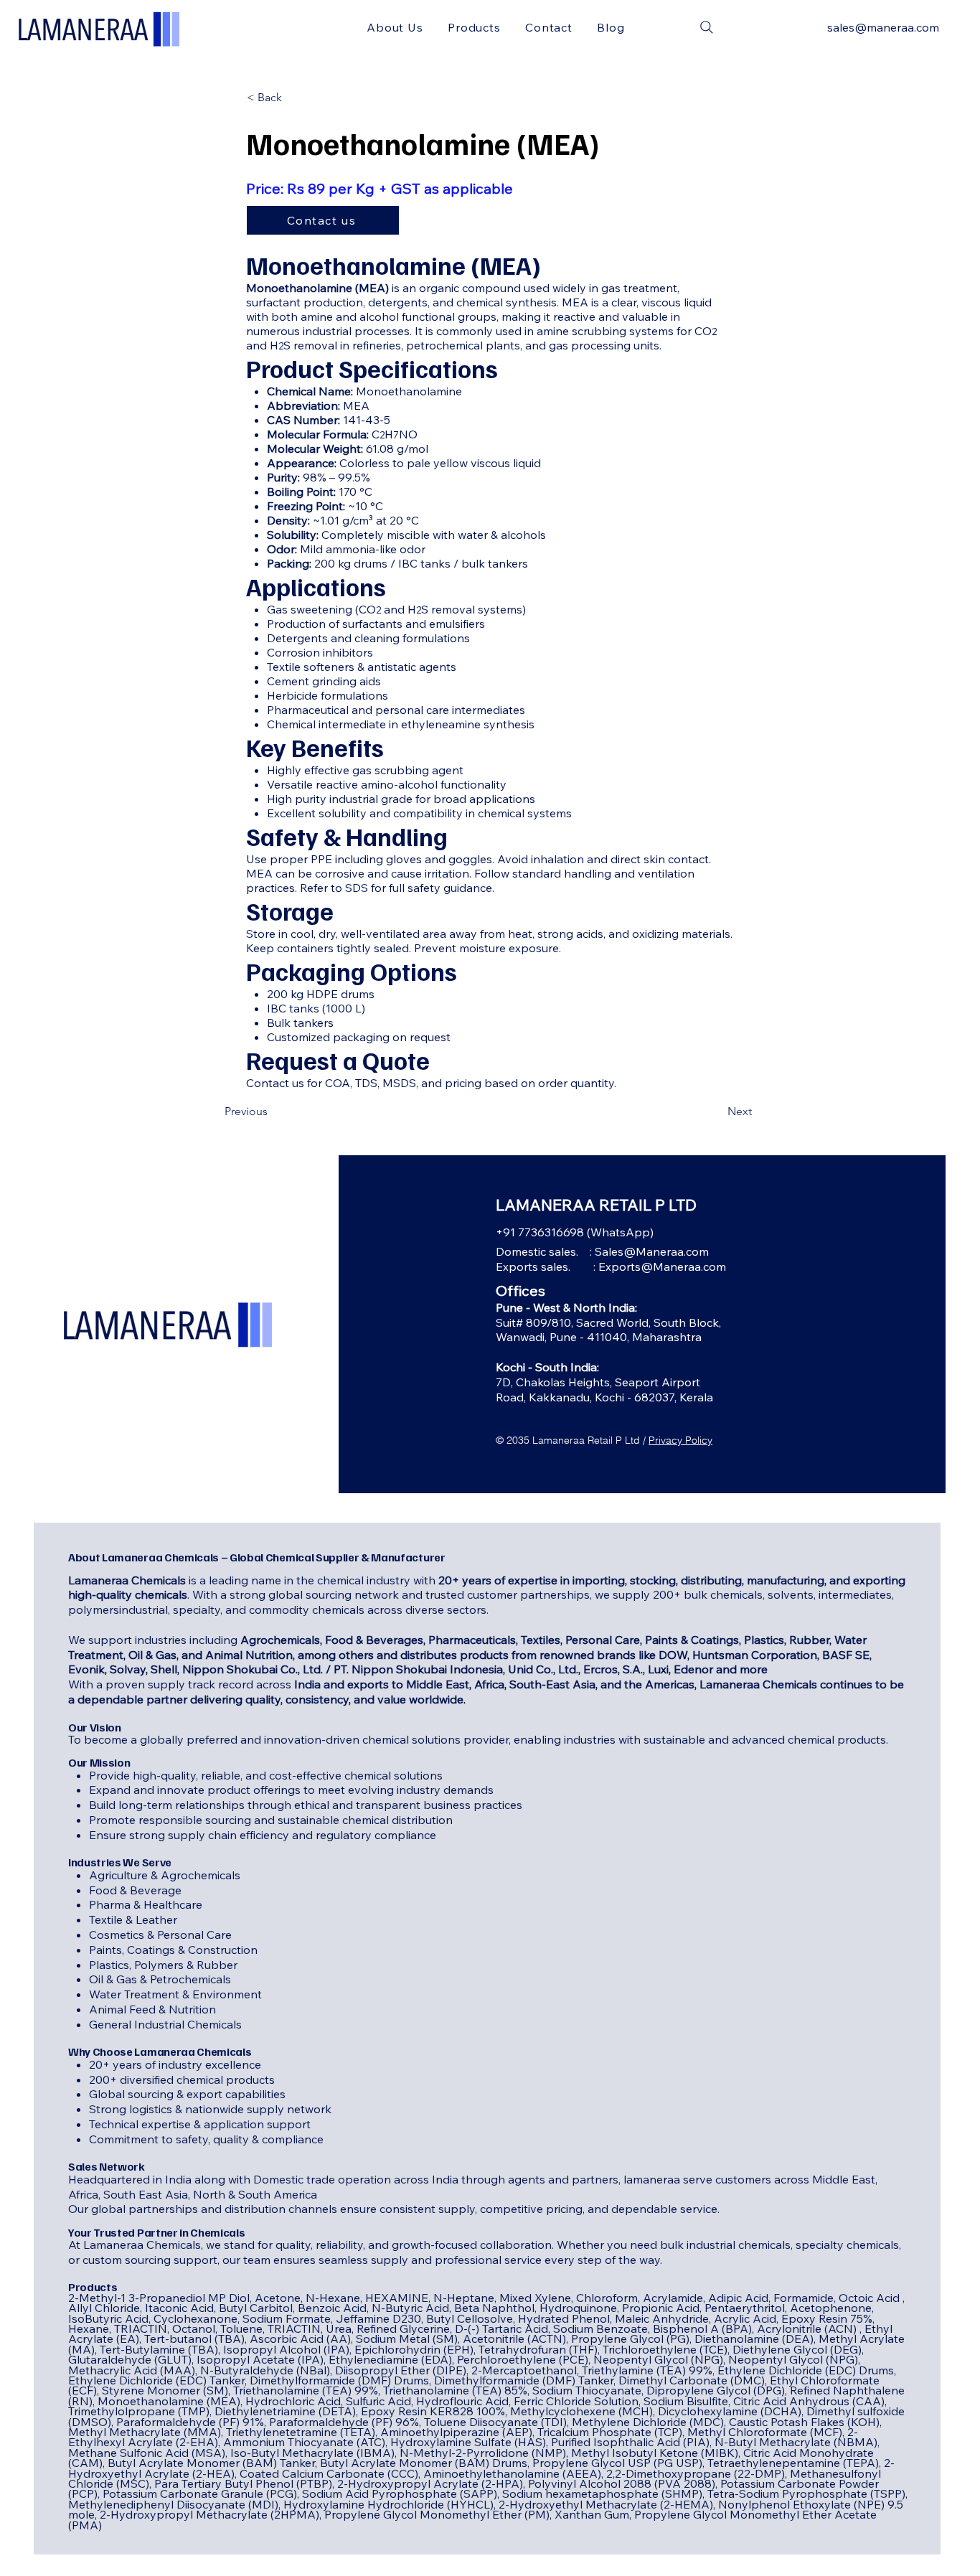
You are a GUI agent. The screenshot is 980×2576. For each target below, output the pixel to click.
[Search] (707, 27)
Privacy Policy (680, 1440)
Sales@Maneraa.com (652, 1251)
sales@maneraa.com (883, 27)
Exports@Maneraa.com (662, 1266)
